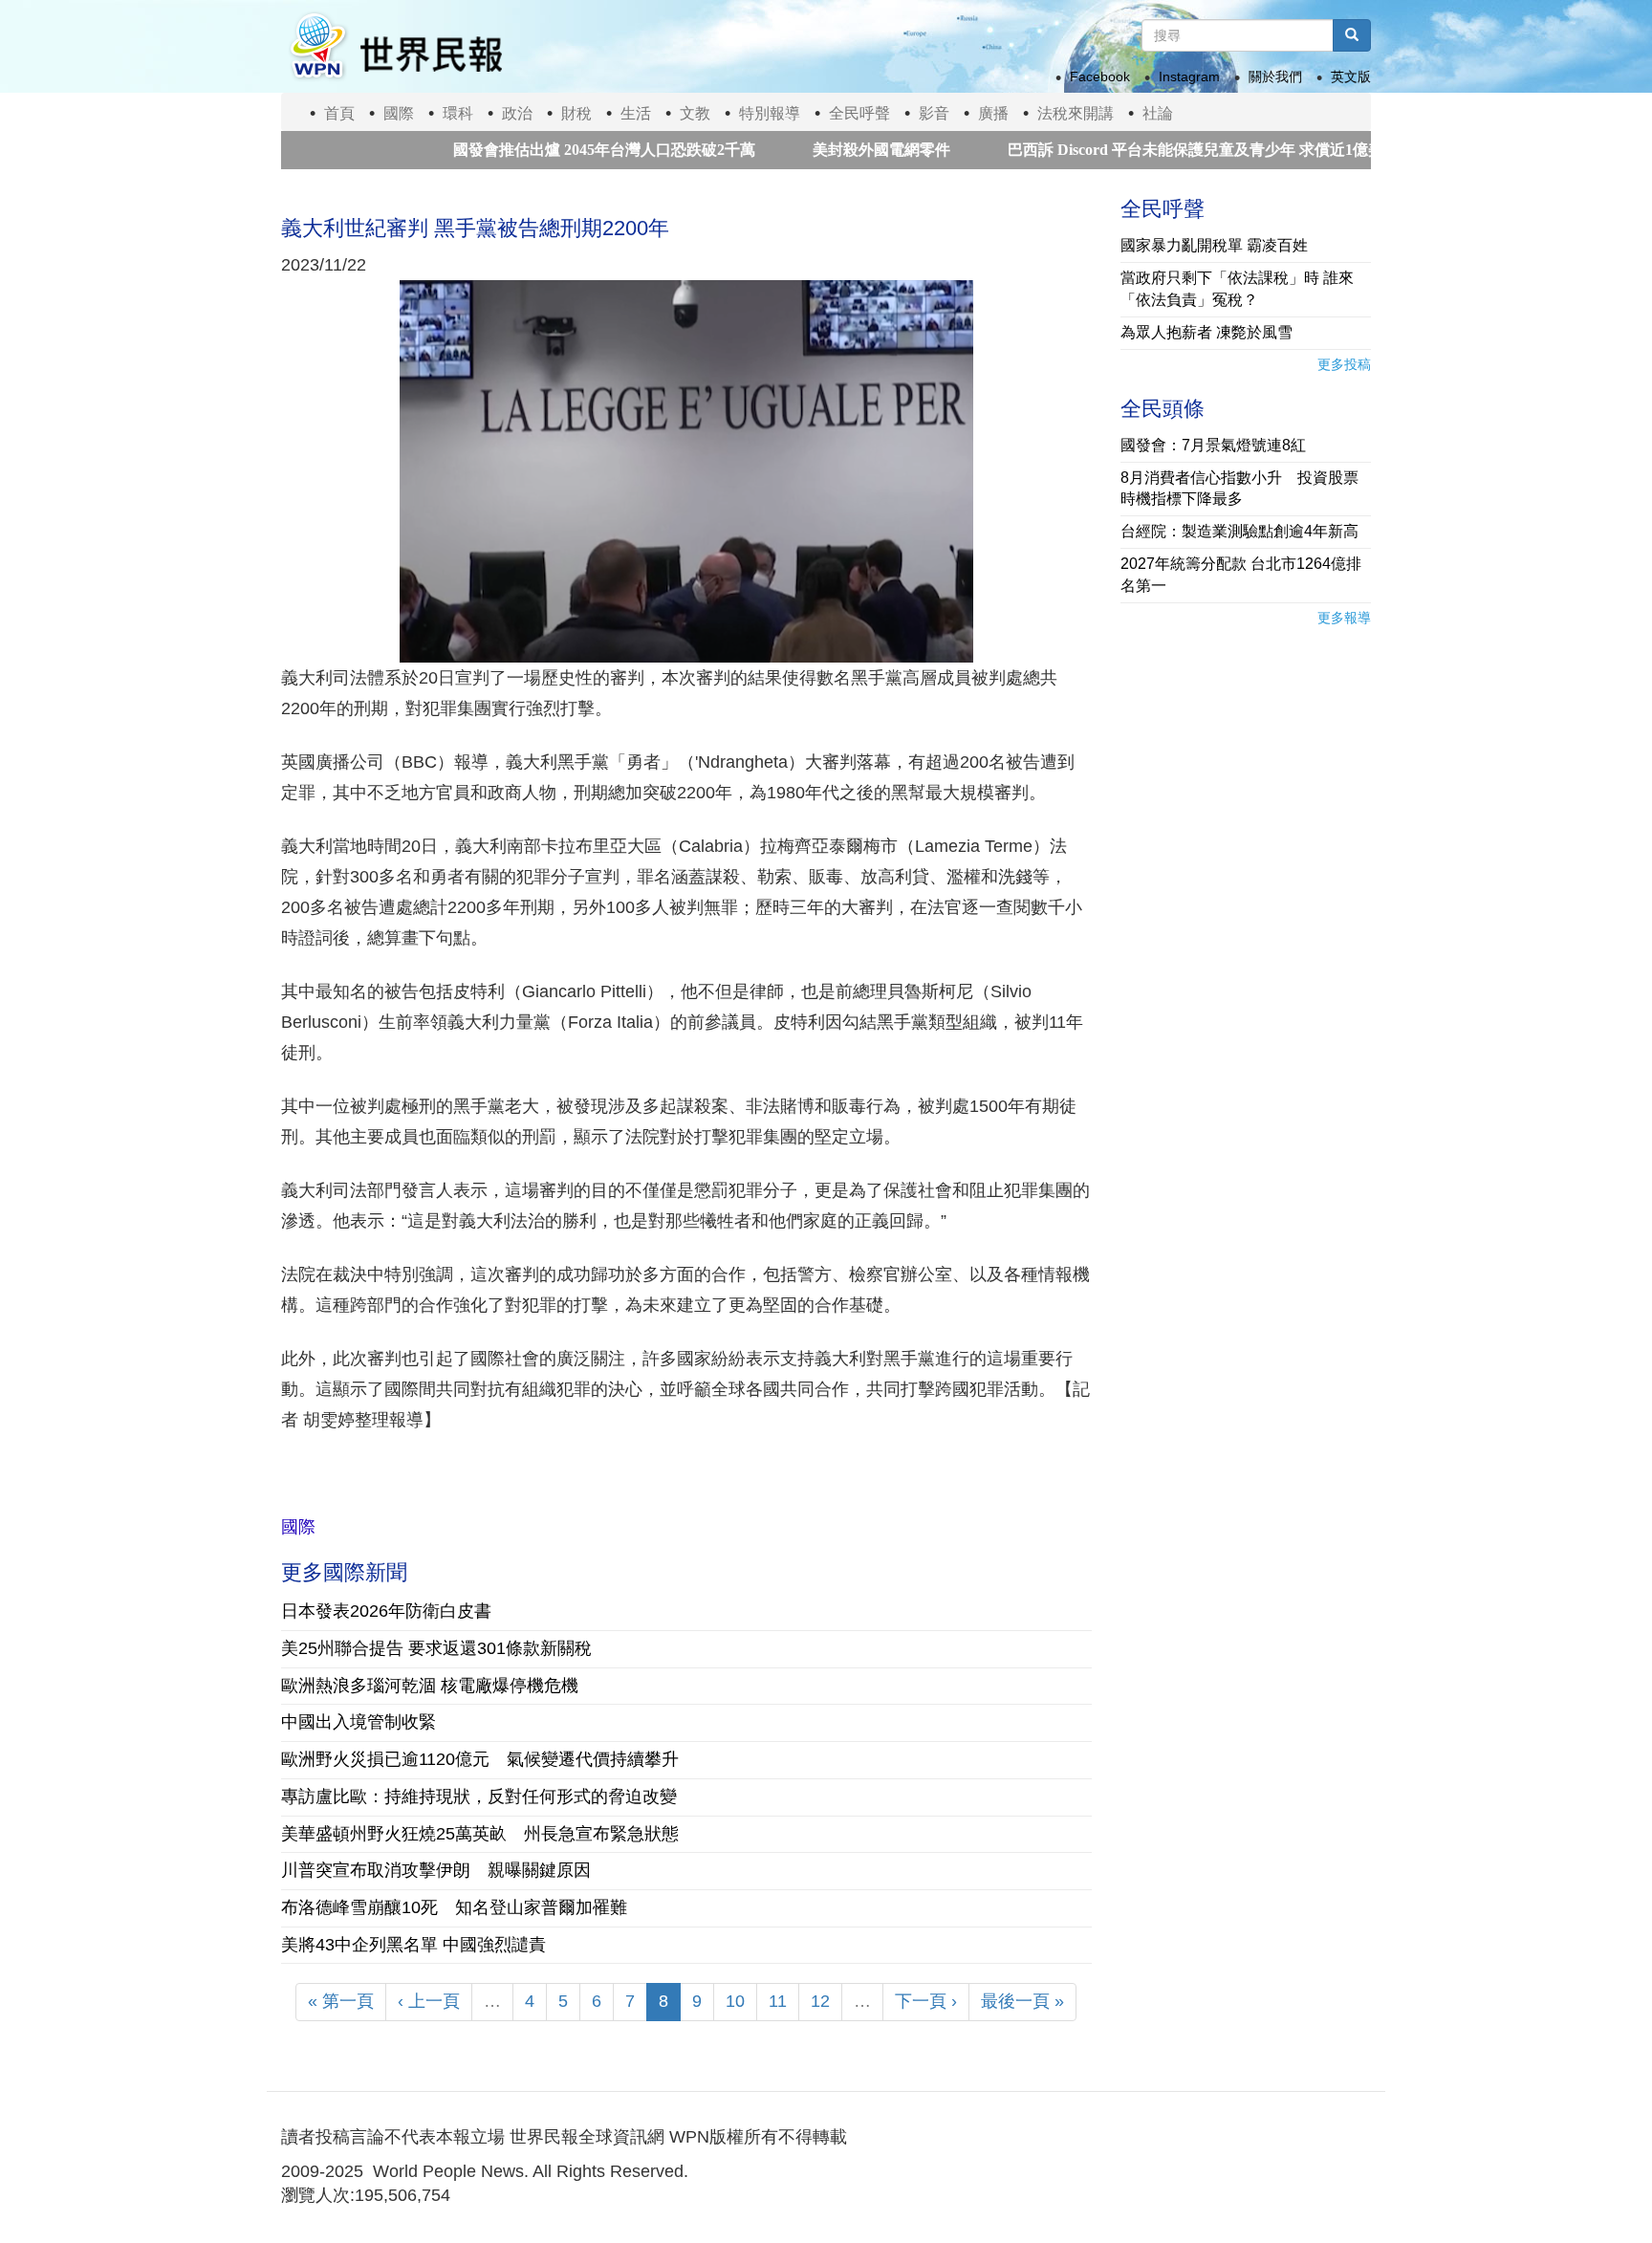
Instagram (1189, 76)
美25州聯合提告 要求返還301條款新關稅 (436, 1648)
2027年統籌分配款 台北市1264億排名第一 (1241, 575)
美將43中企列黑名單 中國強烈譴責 (413, 1945)
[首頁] (395, 46)
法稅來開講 (1076, 113)
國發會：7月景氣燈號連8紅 (1213, 445)
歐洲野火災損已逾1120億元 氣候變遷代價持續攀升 (480, 1759)
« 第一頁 (341, 2001)
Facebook (1100, 76)
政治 (517, 113)
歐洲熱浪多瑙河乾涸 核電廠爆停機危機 (430, 1686)
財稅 (576, 113)
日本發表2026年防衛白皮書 (386, 1611)
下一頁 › (926, 2001)
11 (778, 2001)
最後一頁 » (1022, 2001)
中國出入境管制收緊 (359, 1722)
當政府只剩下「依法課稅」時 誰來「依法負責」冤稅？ (1237, 289)
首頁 (339, 113)
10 (735, 2001)
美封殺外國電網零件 (819, 150)
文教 (695, 113)
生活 (636, 113)
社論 (1158, 113)
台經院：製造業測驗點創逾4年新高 (1239, 531)
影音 (934, 113)
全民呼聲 (859, 113)
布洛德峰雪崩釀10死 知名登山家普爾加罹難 (454, 1907)
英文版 (1351, 76)
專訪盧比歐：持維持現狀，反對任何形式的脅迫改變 (479, 1797)
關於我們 (1275, 76)
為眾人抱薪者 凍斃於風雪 (1206, 332)
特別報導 (770, 113)
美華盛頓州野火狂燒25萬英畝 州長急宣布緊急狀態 (480, 1834)
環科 (458, 113)
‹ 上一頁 (429, 2001)
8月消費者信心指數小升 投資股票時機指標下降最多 (1239, 489)
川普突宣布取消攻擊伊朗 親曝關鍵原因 (436, 1870)
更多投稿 (1344, 364)
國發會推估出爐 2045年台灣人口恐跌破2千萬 (542, 150)
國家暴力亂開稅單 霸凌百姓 (1214, 245)
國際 (399, 113)
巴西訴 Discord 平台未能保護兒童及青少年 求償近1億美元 (1141, 150)
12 (820, 2001)
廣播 (993, 113)
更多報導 (1344, 618)
